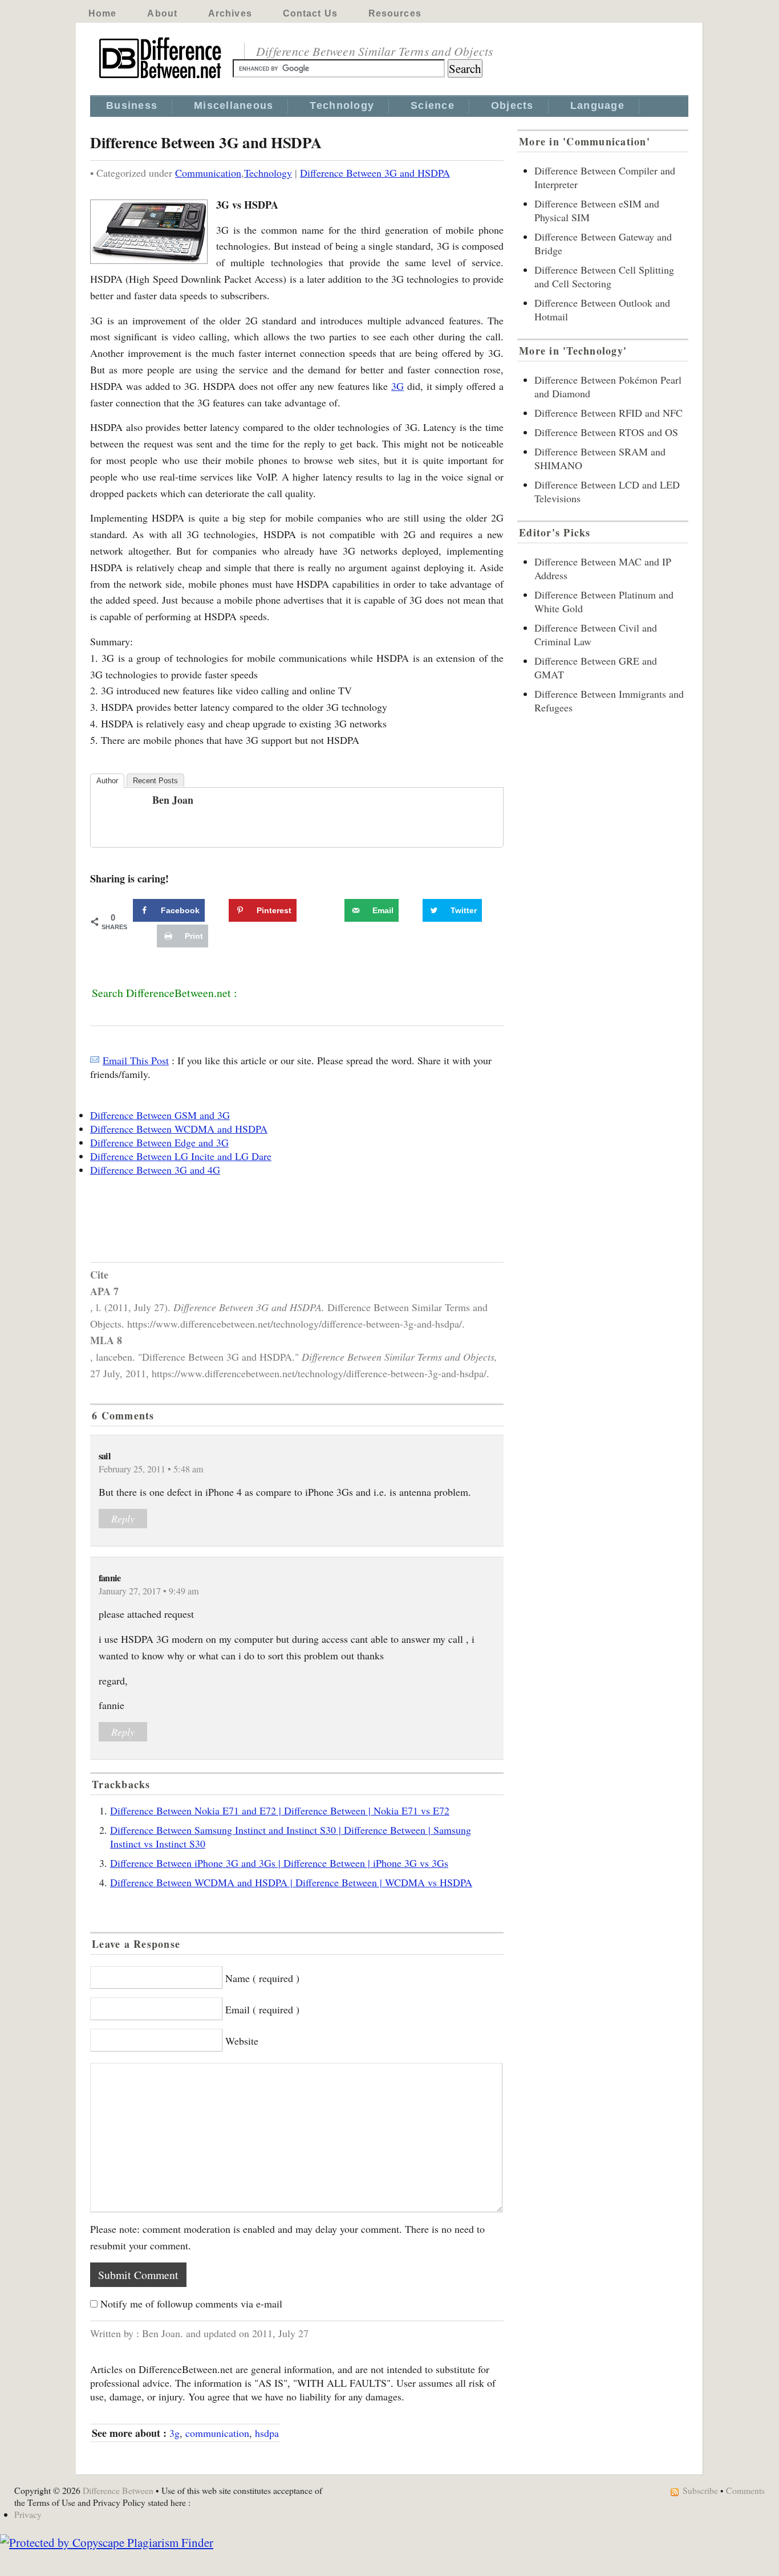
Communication (208, 173)
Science (433, 105)
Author (107, 781)
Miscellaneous (234, 105)
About (162, 13)
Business (132, 105)
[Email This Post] (95, 1060)
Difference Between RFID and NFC (608, 413)
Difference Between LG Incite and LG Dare (181, 1156)
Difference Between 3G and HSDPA (375, 173)
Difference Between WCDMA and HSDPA (179, 1129)
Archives (230, 13)
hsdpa (267, 2433)
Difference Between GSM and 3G (160, 1115)
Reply (123, 1519)
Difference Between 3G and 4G (155, 1170)
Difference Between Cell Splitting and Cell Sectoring (604, 276)
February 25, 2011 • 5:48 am (151, 1469)
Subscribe (700, 2490)
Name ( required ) (262, 1978)
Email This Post (136, 1060)
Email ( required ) (262, 2009)
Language (597, 105)
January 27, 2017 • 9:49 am (149, 1591)
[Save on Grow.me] (332, 910)
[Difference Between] (161, 79)
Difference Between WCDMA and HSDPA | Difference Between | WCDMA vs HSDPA (291, 1882)
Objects (512, 105)
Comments (745, 2490)
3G (397, 386)
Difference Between (118, 2490)
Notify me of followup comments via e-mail (191, 2304)
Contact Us (310, 13)
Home (102, 13)
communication (217, 2433)
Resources (395, 13)
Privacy (28, 2514)
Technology (342, 105)
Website (242, 2041)
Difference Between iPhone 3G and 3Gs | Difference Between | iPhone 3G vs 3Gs (279, 1863)
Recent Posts (155, 781)
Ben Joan (173, 800)
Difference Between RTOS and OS (606, 432)
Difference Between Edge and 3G (159, 1142)
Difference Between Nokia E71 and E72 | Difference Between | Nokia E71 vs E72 (280, 1810)
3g (175, 2433)
